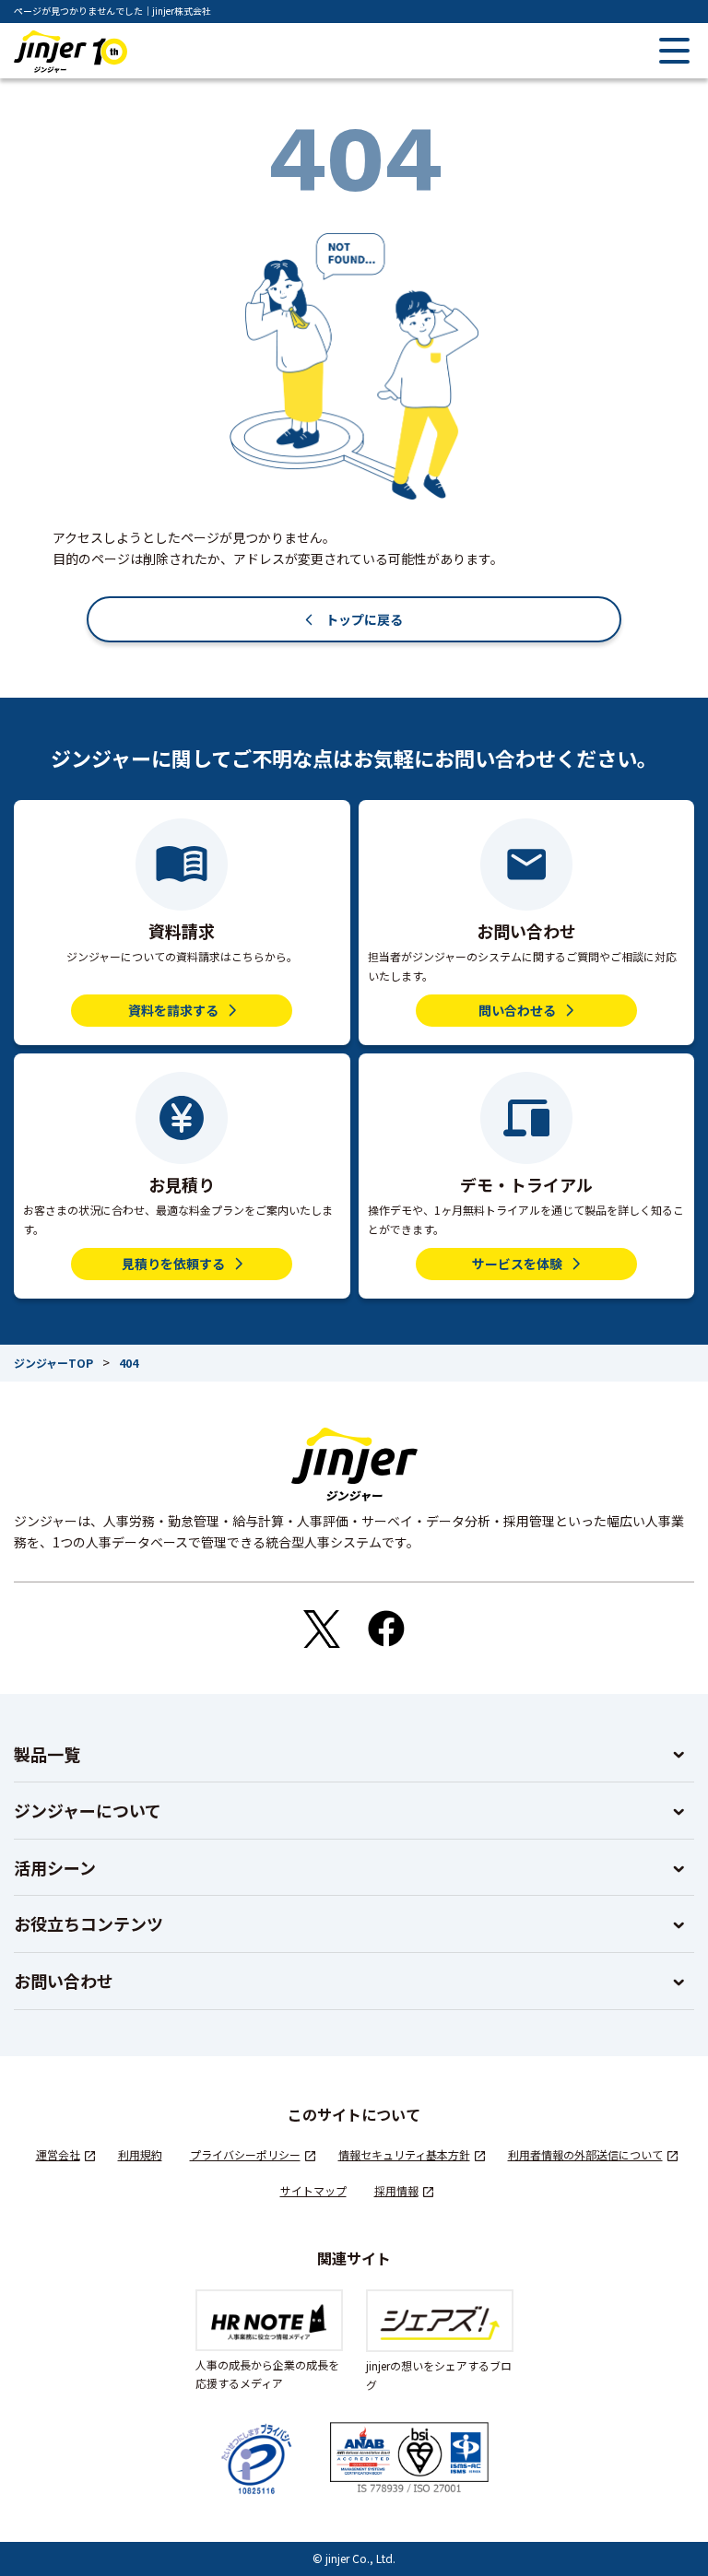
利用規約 (140, 2154)
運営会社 (58, 2154)
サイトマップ (313, 2190)
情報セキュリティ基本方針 (404, 2154)
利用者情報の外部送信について (585, 2154)
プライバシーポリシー (245, 2154)
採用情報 (396, 2190)
